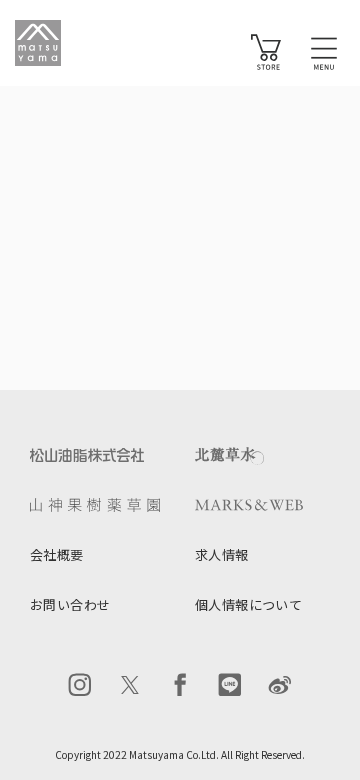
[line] (230, 685)
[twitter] (130, 685)
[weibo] (280, 685)
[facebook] (180, 685)
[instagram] (80, 685)
